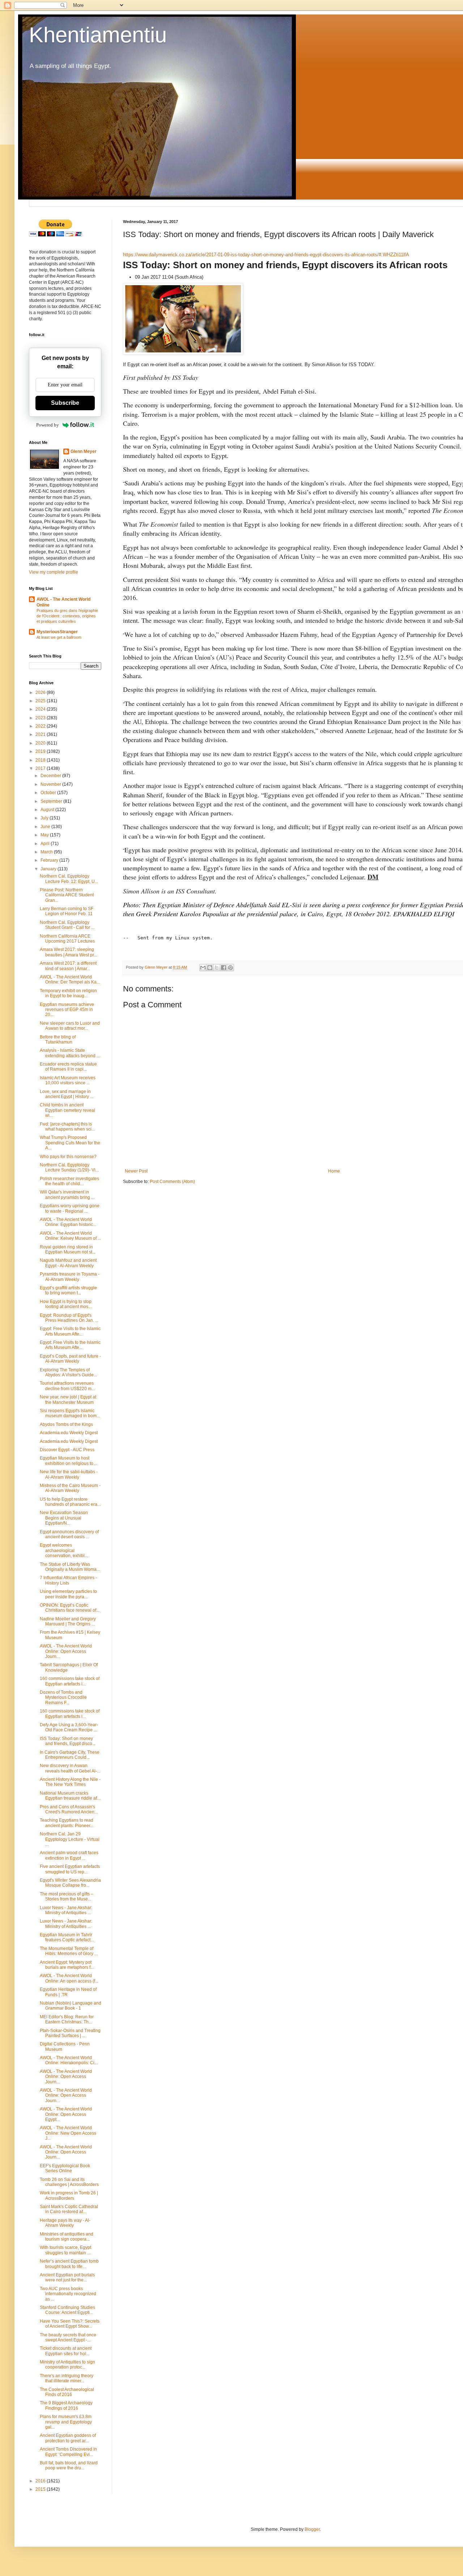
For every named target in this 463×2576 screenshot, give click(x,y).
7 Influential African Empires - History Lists (68, 1580)
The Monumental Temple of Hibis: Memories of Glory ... (69, 1951)
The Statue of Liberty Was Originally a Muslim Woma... (70, 1567)
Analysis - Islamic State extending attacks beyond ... (70, 1053)
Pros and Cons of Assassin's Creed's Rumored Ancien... (69, 1809)
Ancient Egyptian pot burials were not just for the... (67, 2277)
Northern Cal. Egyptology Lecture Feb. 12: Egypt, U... (69, 879)
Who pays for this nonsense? (68, 1157)
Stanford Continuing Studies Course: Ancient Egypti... (67, 2310)
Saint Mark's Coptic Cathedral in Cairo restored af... (69, 2209)
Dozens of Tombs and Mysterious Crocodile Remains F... (63, 1698)
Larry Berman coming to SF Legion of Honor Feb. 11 (67, 911)
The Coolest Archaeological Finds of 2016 (67, 2392)
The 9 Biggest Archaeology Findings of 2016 (66, 2405)
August (48, 810)
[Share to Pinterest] (230, 968)
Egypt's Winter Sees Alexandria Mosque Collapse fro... (70, 1883)
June (46, 827)
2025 (41, 701)
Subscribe (65, 403)
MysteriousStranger (57, 632)
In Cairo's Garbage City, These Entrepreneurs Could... (70, 1755)
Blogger (312, 2529)
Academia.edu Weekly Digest (69, 1433)
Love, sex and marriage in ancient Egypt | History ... (67, 1094)
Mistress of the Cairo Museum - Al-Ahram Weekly (70, 1488)
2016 (41, 2481)
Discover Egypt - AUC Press (67, 1450)
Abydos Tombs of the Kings (66, 1424)
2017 (41, 768)
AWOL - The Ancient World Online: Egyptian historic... (68, 1222)
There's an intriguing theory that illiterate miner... (67, 2378)
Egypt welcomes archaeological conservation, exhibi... (64, 1550)
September (52, 801)
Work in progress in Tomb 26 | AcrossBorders (69, 2195)
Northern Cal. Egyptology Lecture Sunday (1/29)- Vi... (69, 1167)
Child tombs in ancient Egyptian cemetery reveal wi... (67, 1110)
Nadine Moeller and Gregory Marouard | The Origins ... (68, 1621)
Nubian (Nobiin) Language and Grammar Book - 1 (71, 2006)
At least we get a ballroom (59, 637)
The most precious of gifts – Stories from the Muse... (67, 1896)
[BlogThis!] (210, 968)
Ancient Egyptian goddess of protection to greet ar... (68, 2438)
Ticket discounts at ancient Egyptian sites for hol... (66, 2351)
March (47, 852)
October (49, 793)
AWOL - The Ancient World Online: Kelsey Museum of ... (70, 1236)
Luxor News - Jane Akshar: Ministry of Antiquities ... (66, 1910)
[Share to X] (217, 968)
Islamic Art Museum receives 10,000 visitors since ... (68, 1080)
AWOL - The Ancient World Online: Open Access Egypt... (66, 2114)
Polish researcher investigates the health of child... (69, 1181)
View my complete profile (54, 572)
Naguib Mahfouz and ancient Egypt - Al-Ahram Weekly (68, 1263)
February (50, 860)
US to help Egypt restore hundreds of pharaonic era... (70, 1502)
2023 (41, 718)
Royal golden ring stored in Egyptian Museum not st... (68, 1250)
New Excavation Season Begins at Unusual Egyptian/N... (64, 1518)
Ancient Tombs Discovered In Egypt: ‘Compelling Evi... (68, 2452)
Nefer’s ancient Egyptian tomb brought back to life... (69, 2264)
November (51, 784)
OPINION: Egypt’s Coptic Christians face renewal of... (70, 1608)
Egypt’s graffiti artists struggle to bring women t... (68, 1290)
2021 (41, 734)
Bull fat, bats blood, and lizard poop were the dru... (69, 2465)
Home (334, 1171)
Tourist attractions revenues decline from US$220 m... (67, 1386)
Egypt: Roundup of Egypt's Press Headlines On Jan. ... (69, 1318)
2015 (41, 2489)
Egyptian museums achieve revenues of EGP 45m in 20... (67, 1010)
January (49, 869)
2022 (41, 726)
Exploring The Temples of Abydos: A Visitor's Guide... (68, 1372)
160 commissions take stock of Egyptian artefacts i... (70, 1681)
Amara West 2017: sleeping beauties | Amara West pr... (68, 952)
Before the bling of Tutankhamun (58, 1040)
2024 (41, 709)
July (45, 818)
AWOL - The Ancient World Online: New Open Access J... (68, 2133)
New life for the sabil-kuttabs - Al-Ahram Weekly (69, 1474)
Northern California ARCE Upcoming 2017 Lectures (67, 939)
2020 (41, 743)
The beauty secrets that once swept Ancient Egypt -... (68, 2337)
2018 (41, 760)
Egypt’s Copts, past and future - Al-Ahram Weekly (70, 1359)
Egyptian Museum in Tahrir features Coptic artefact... (67, 1937)
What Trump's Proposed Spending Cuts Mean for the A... (70, 1143)
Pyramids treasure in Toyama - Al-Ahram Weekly (70, 1277)
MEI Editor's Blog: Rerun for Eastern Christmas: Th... (67, 2019)
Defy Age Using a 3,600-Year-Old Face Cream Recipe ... (69, 1727)
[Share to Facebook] (224, 968)
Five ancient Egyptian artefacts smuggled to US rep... (70, 1869)
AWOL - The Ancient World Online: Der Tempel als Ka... (70, 980)
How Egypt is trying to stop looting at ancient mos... (66, 1304)
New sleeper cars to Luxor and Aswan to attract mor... (70, 1026)
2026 (41, 693)
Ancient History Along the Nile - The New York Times (70, 1782)
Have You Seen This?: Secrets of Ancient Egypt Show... (70, 2324)
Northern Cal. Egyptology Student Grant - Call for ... (67, 925)
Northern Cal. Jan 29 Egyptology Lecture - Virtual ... (70, 1839)
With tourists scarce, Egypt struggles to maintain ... (65, 2250)
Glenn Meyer (84, 451)
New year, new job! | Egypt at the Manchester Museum (68, 1400)
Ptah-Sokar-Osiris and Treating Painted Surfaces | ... (70, 2033)
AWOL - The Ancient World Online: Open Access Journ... (66, 1651)
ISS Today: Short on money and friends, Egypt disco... (68, 1741)
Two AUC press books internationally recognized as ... (68, 2294)
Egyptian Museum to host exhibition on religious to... (68, 1461)
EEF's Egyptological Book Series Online (65, 2168)
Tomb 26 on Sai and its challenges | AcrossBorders (69, 2182)
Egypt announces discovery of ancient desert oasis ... (69, 1534)
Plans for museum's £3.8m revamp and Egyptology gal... (66, 2422)
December (51, 776)
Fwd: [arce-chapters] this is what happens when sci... (67, 1127)
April (46, 844)
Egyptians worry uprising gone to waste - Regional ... (70, 1208)
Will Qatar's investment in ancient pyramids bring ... (67, 1195)
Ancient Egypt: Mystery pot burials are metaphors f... (67, 1965)
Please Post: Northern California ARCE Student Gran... (67, 895)
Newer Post (136, 1171)
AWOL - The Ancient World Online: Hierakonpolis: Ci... (69, 2060)
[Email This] (203, 968)
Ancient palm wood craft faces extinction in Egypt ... (69, 1855)
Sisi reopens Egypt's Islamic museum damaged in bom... (70, 1413)
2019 (41, 751)
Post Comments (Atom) (172, 1182)
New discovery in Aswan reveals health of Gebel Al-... (70, 1768)
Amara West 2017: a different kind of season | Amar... (68, 966)
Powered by (48, 425)
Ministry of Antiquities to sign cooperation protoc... (67, 2365)
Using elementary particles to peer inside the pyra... (68, 1594)
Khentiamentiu (98, 35)
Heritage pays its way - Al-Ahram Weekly (65, 2223)
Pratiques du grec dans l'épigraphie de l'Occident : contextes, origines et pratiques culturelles (67, 616)
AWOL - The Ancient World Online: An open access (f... (69, 1978)
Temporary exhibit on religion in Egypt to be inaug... (68, 993)
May (45, 835)
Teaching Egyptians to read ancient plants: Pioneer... (67, 1823)
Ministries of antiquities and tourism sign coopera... (67, 2237)
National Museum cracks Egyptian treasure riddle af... (70, 1796)
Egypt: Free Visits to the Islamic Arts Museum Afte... (70, 1331)
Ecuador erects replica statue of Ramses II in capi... (68, 1067)
